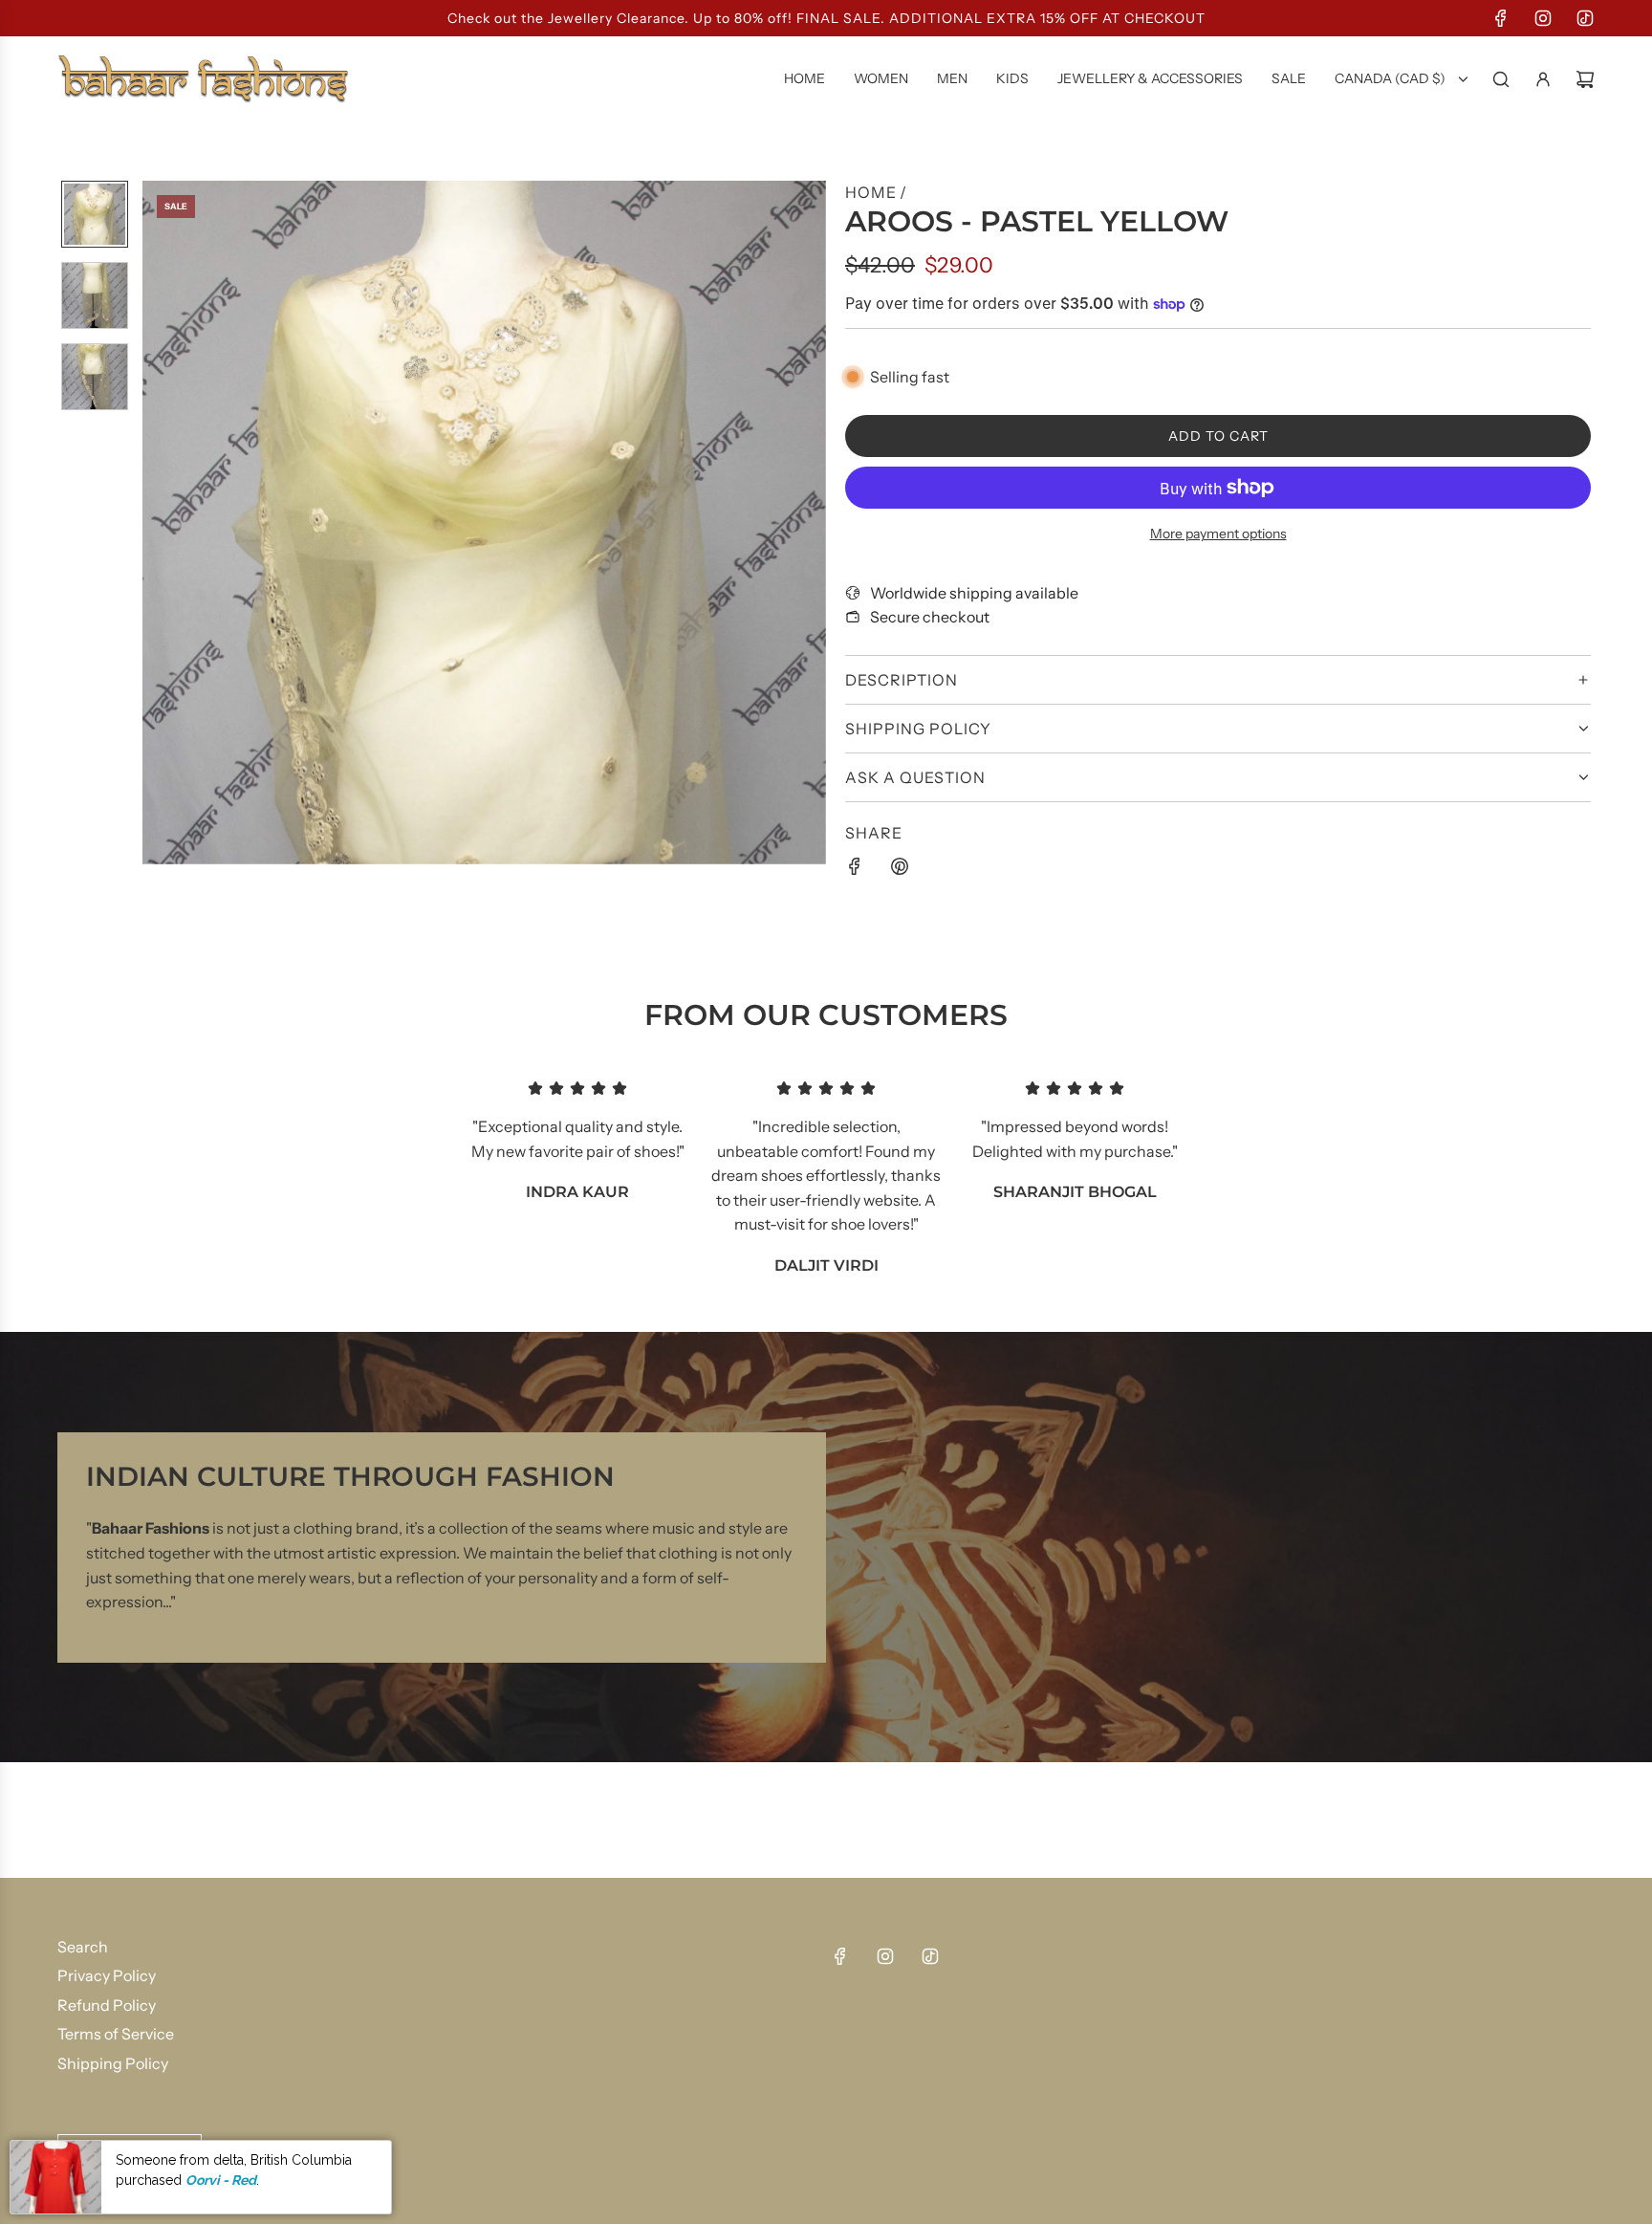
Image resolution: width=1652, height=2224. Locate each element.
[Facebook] (1501, 18)
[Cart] (1585, 79)
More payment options (1218, 534)
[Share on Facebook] (855, 870)
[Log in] (1543, 79)
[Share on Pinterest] (900, 870)
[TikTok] (1585, 18)
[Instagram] (1543, 18)
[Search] (1501, 79)
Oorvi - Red (221, 2179)
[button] (158, 522)
